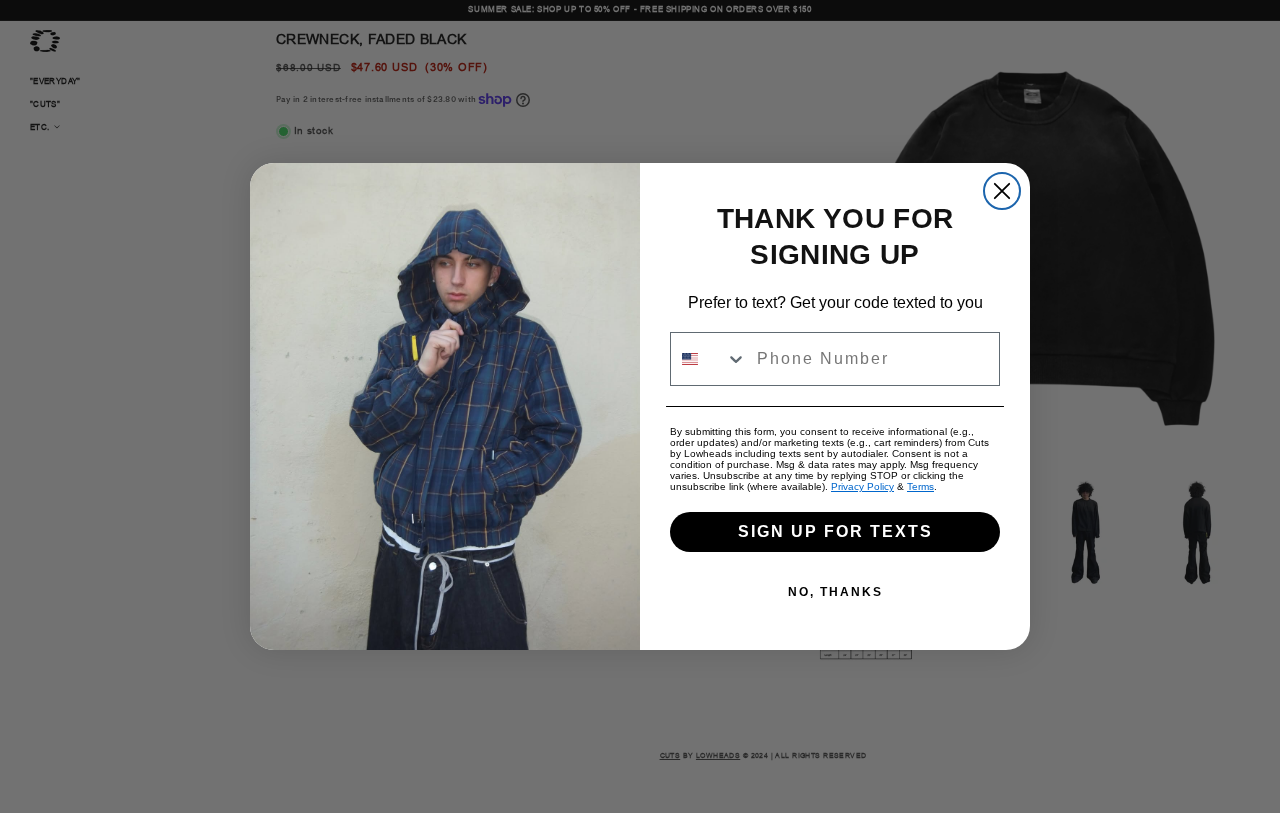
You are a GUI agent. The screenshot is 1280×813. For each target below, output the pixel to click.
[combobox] (709, 359)
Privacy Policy (862, 486)
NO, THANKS (835, 592)
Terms (920, 486)
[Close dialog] (1002, 191)
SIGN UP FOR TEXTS (835, 531)
